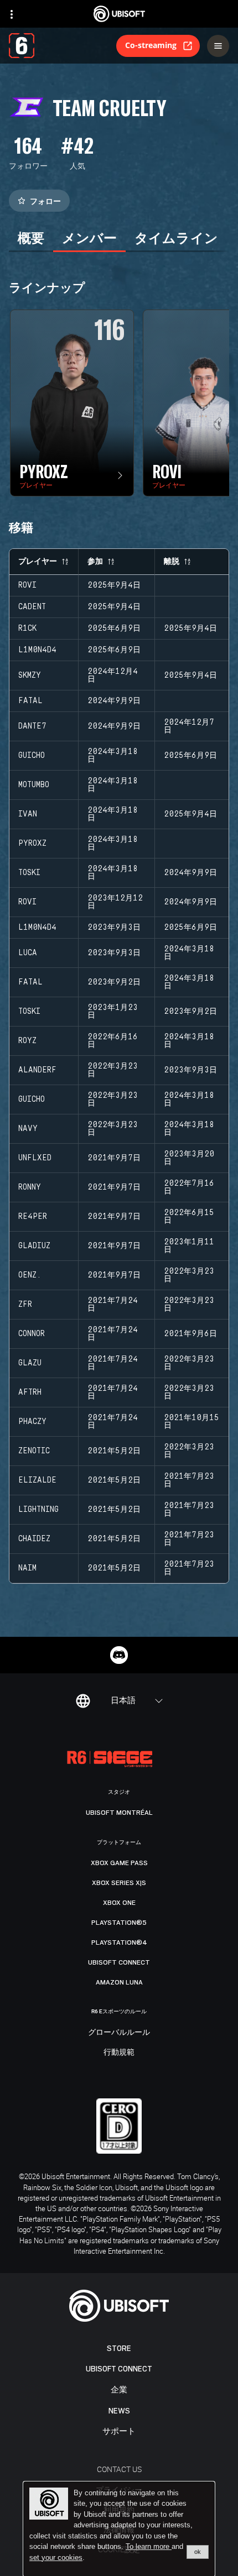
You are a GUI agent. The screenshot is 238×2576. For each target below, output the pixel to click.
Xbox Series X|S (119, 1883)
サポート (119, 2431)
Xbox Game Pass (119, 1863)
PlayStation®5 (119, 1923)
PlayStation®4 (119, 1943)
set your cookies (56, 2558)
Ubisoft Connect (119, 2369)
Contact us (119, 2469)
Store (119, 2349)
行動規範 (119, 2053)
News (119, 2411)
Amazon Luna (119, 1982)
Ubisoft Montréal (119, 1813)
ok (198, 2552)
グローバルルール (119, 2033)
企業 (119, 2390)
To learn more (149, 2546)
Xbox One (119, 1903)
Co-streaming (151, 45)
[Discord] (119, 1655)
